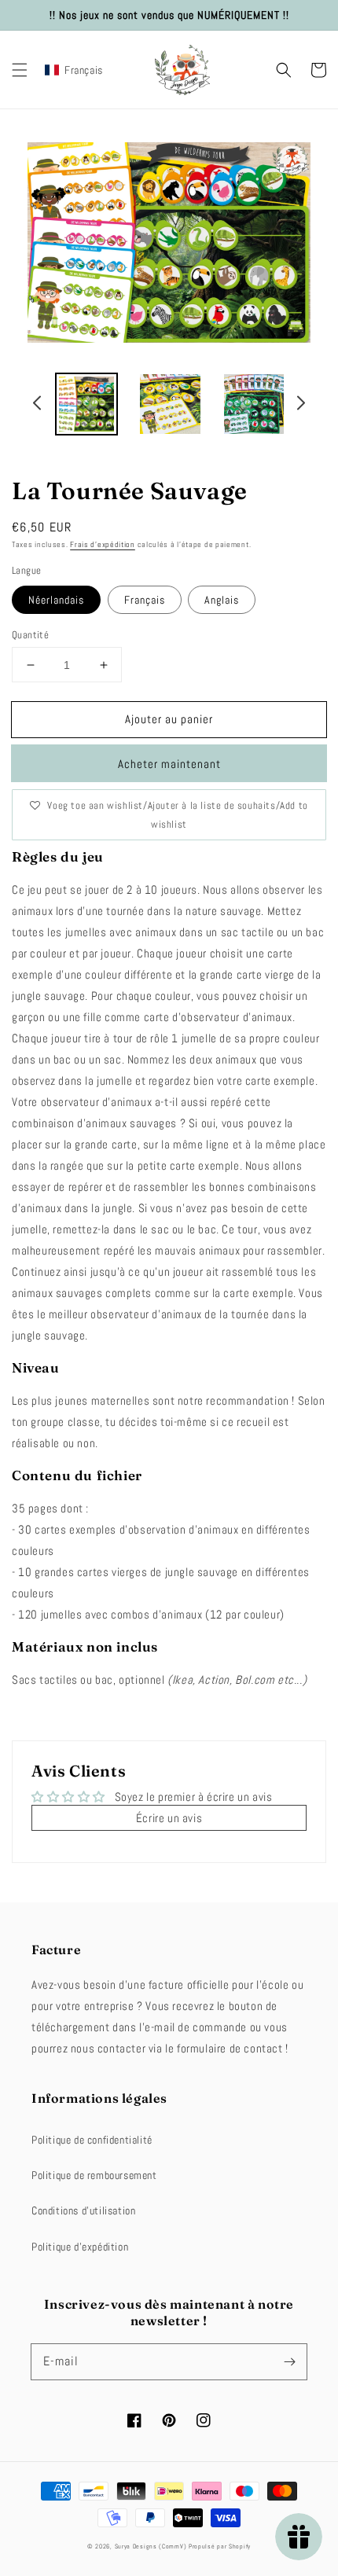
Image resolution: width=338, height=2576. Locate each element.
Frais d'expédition (103, 544)
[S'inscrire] (289, 2361)
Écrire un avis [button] (169, 1818)
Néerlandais (56, 600)
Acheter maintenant (169, 764)
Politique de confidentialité (92, 2140)
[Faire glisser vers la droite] (300, 405)
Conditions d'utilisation (83, 2210)
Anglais (222, 600)
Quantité (30, 635)
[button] (20, 70)
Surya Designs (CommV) (151, 2546)
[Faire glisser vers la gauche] (38, 405)
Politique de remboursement (94, 2175)
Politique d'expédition (80, 2247)
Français (145, 600)
